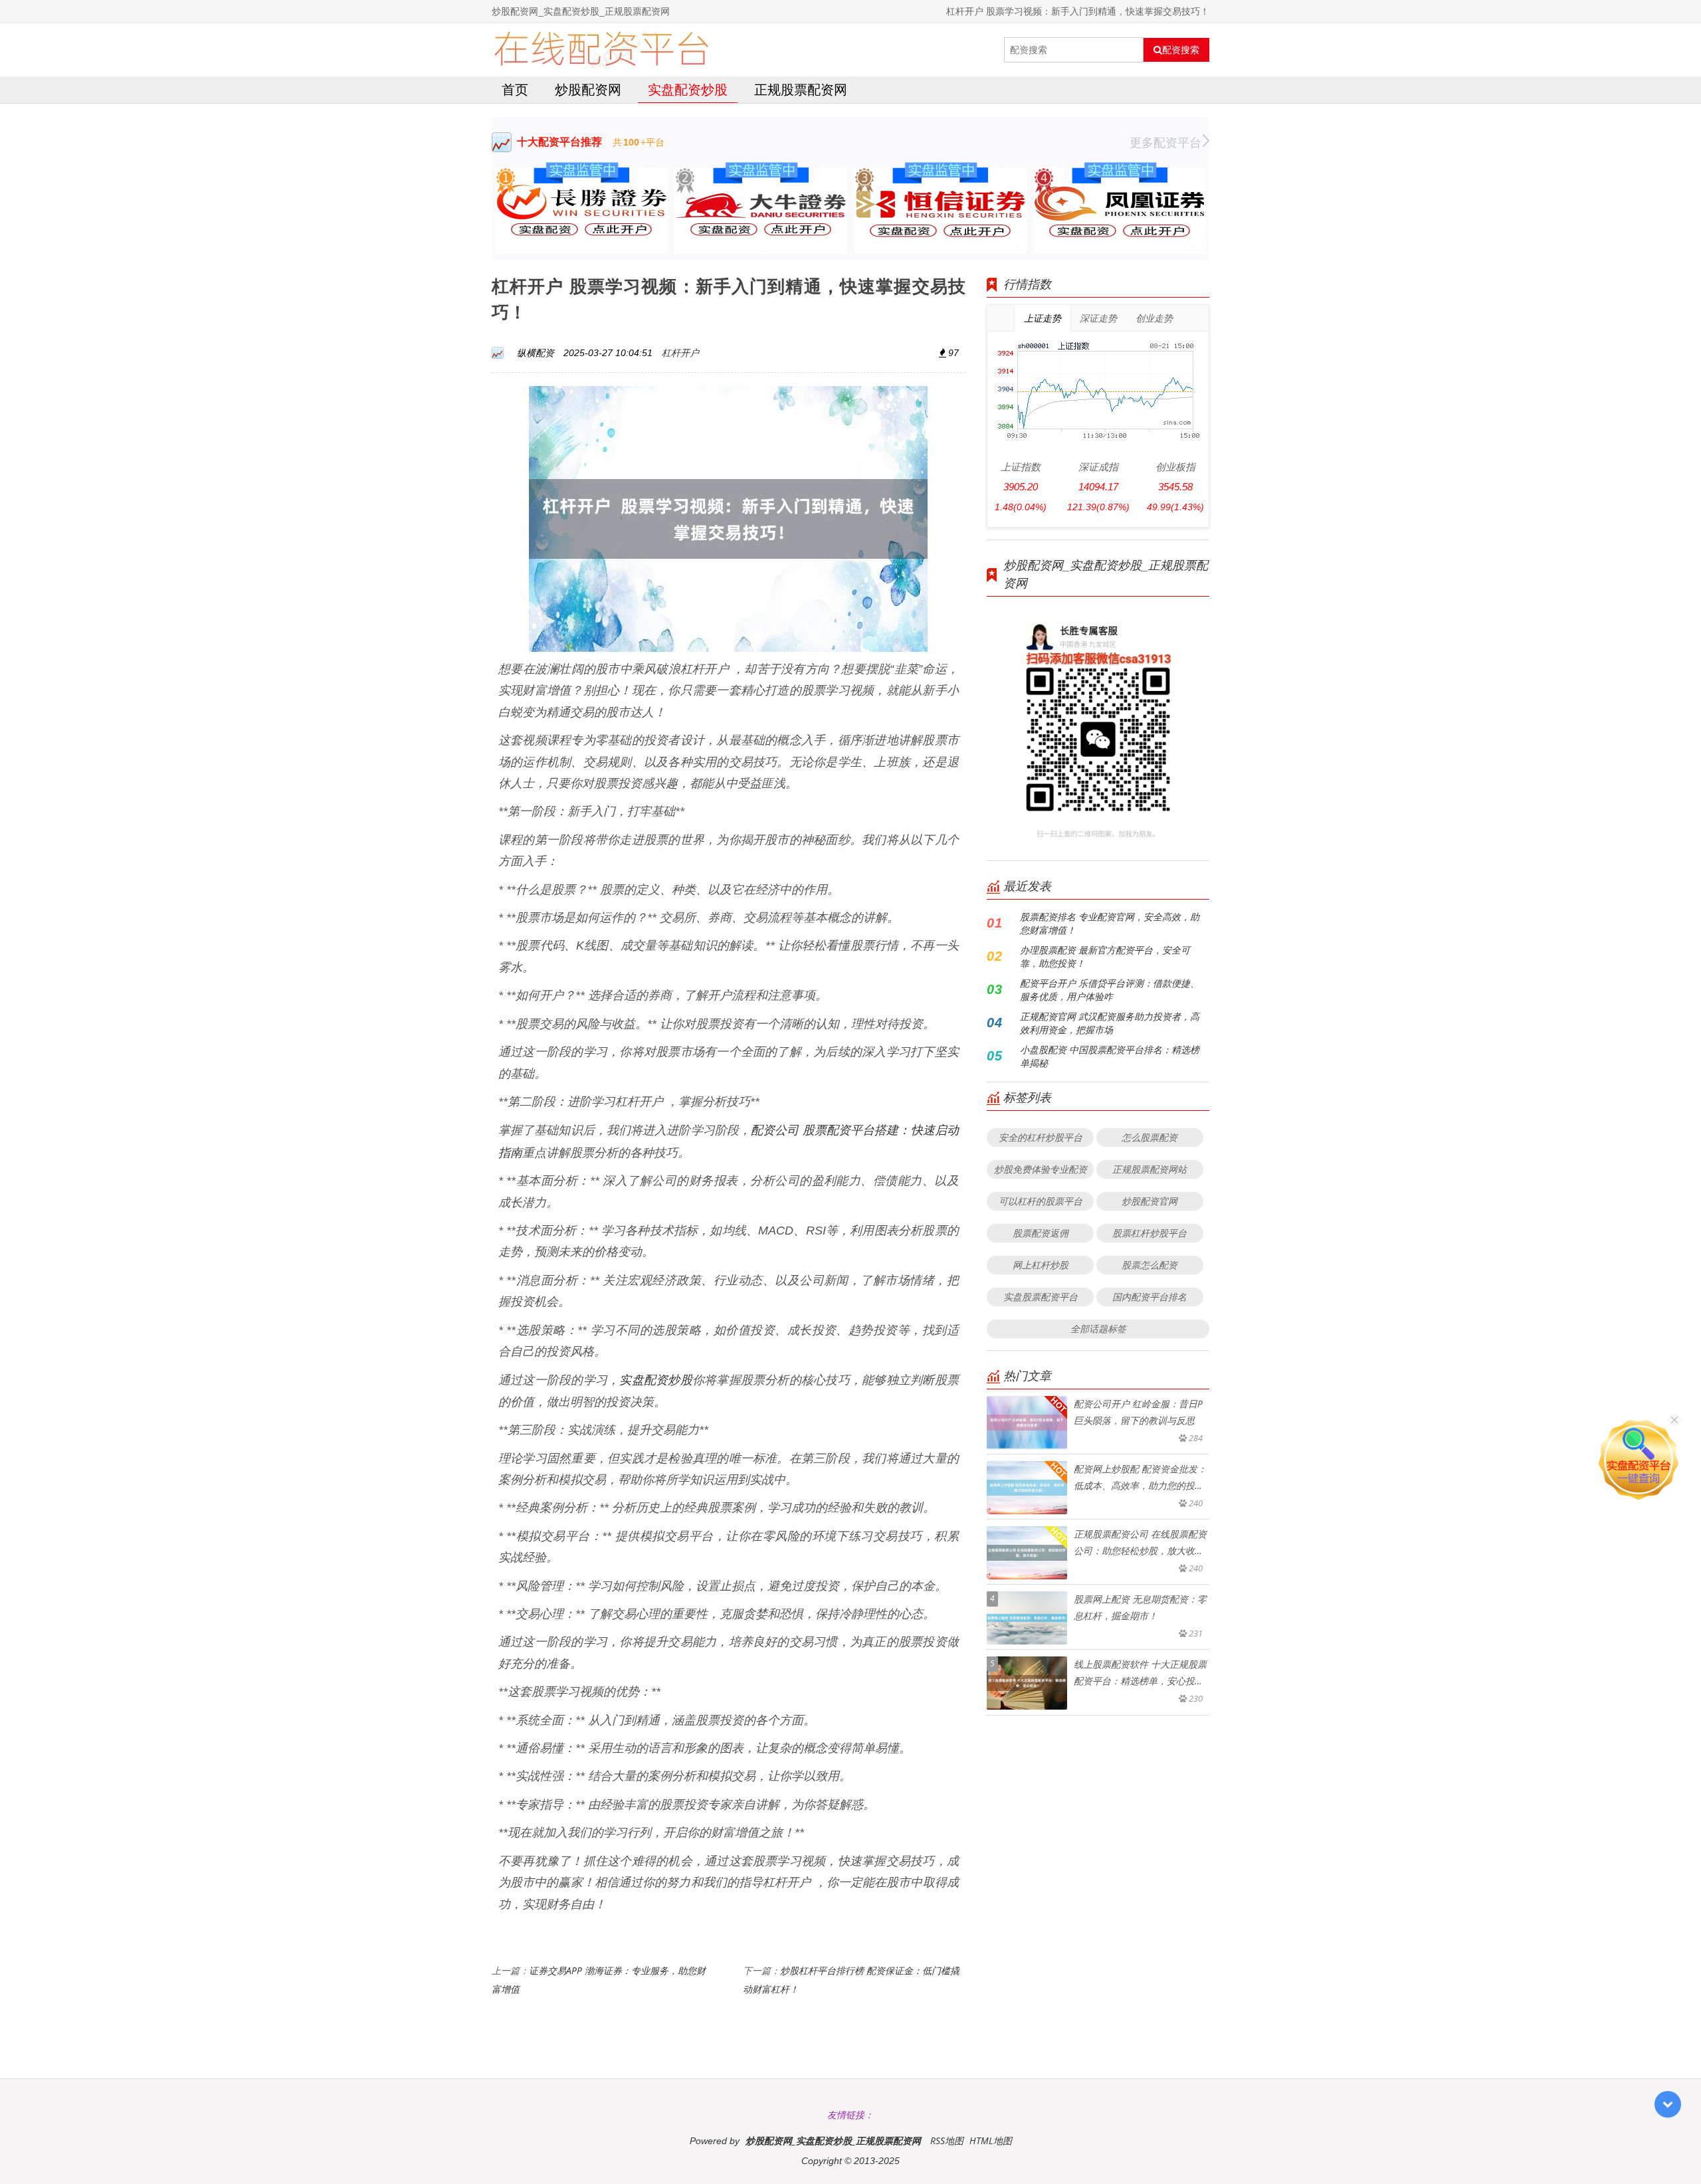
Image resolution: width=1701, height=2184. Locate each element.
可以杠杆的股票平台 (1041, 1201)
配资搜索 (1181, 50)
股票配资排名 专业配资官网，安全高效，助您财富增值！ (1110, 923)
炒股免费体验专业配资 (1041, 1169)
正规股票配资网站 (1150, 1169)
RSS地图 (947, 2140)
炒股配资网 (588, 89)
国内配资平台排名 (1150, 1297)
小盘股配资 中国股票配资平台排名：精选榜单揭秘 (1110, 1056)
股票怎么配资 (1150, 1265)
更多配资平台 (1165, 142)
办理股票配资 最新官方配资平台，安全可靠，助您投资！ (1105, 956)
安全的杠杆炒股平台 (1041, 1137)
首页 (515, 89)
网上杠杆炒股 (1041, 1265)
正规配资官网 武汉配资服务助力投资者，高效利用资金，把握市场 (1110, 1023)
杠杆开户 (680, 352)
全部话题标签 (1098, 1329)
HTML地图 (991, 2140)
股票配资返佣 (1041, 1233)
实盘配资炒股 (688, 89)
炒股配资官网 (1150, 1201)
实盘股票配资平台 (1041, 1297)
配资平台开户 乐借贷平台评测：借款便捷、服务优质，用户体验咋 (1110, 990)
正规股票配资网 (801, 89)
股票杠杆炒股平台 (1150, 1233)
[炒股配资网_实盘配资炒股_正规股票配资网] (601, 50)
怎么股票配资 (1150, 1137)
